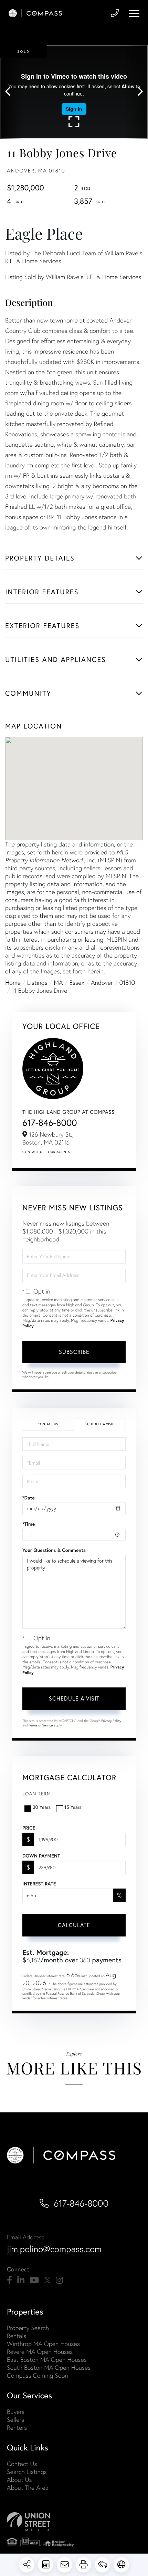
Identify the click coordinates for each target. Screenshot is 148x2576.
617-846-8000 (50, 1123)
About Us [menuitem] (19, 2480)
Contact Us (33, 1152)
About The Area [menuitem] (28, 2488)
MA (59, 983)
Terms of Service (41, 1725)
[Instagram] (59, 2280)
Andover (102, 983)
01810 (127, 983)
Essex (77, 983)
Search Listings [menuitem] (27, 2472)
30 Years (42, 1807)
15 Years (73, 1807)
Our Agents (59, 1152)
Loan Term (37, 1794)
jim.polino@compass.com (54, 2249)
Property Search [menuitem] (28, 2328)
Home (13, 983)
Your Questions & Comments (54, 1550)
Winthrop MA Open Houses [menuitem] (43, 2344)
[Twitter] (47, 2280)
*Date (29, 1498)
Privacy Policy (111, 1721)
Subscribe (74, 1352)
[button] (11, 92)
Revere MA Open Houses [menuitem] (40, 2352)
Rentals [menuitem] (17, 2336)
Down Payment (41, 1856)
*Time (29, 1524)
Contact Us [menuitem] (22, 2464)
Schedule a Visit (99, 1424)
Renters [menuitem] (17, 2428)
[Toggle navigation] (134, 13)
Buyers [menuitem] (16, 2412)
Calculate (74, 1925)
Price (29, 1828)
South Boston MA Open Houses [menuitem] (49, 2367)
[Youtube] (34, 2280)
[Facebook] (9, 2280)
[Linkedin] (21, 2280)
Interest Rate (39, 1884)
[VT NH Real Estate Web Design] (74, 2522)
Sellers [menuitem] (15, 2420)
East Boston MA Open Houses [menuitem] (47, 2360)
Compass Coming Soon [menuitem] (38, 2375)
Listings (37, 983)
